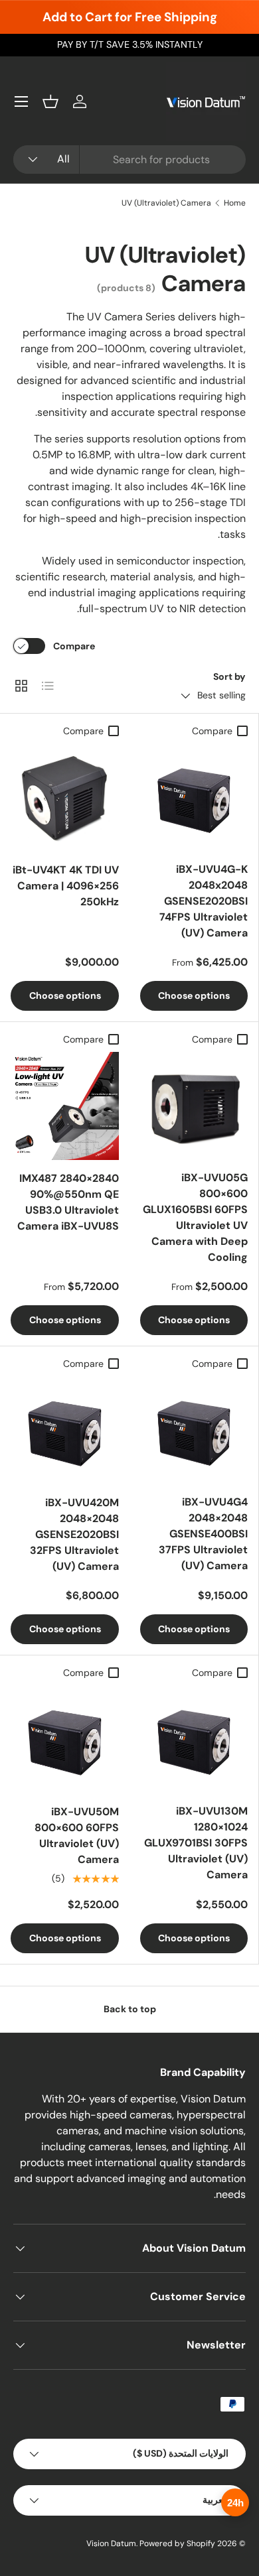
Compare (74, 646)
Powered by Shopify (177, 2544)
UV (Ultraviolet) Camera (166, 203)
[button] (50, 101)
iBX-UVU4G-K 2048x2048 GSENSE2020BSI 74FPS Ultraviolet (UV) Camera (204, 901)
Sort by (229, 676)
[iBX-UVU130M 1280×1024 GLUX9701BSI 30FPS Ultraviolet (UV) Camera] (194, 1739)
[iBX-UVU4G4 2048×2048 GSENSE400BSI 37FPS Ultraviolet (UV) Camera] (194, 1430)
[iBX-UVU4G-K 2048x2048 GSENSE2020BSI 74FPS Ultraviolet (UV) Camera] (194, 797)
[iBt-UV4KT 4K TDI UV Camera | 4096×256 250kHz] (65, 798)
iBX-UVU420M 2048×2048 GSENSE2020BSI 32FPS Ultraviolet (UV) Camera (74, 1534)
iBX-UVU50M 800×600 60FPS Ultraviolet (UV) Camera (77, 1835)
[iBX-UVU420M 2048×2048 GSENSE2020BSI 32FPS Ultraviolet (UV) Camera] (65, 1430)
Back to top (130, 2009)
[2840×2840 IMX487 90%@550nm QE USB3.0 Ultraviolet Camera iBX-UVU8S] (65, 1106)
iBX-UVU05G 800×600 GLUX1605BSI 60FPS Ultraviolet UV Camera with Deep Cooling (195, 1217)
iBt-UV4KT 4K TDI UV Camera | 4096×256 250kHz (66, 886)
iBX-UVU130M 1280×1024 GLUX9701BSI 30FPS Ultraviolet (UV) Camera (196, 1843)
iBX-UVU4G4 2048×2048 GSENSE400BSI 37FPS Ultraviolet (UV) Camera (203, 1534)
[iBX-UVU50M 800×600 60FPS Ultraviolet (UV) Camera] (65, 1739)
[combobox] (129, 160)
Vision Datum (111, 2544)
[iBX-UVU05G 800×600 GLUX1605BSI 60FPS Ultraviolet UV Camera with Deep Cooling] (194, 1106)
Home (235, 203)
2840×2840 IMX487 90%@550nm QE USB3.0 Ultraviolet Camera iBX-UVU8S (68, 1202)
